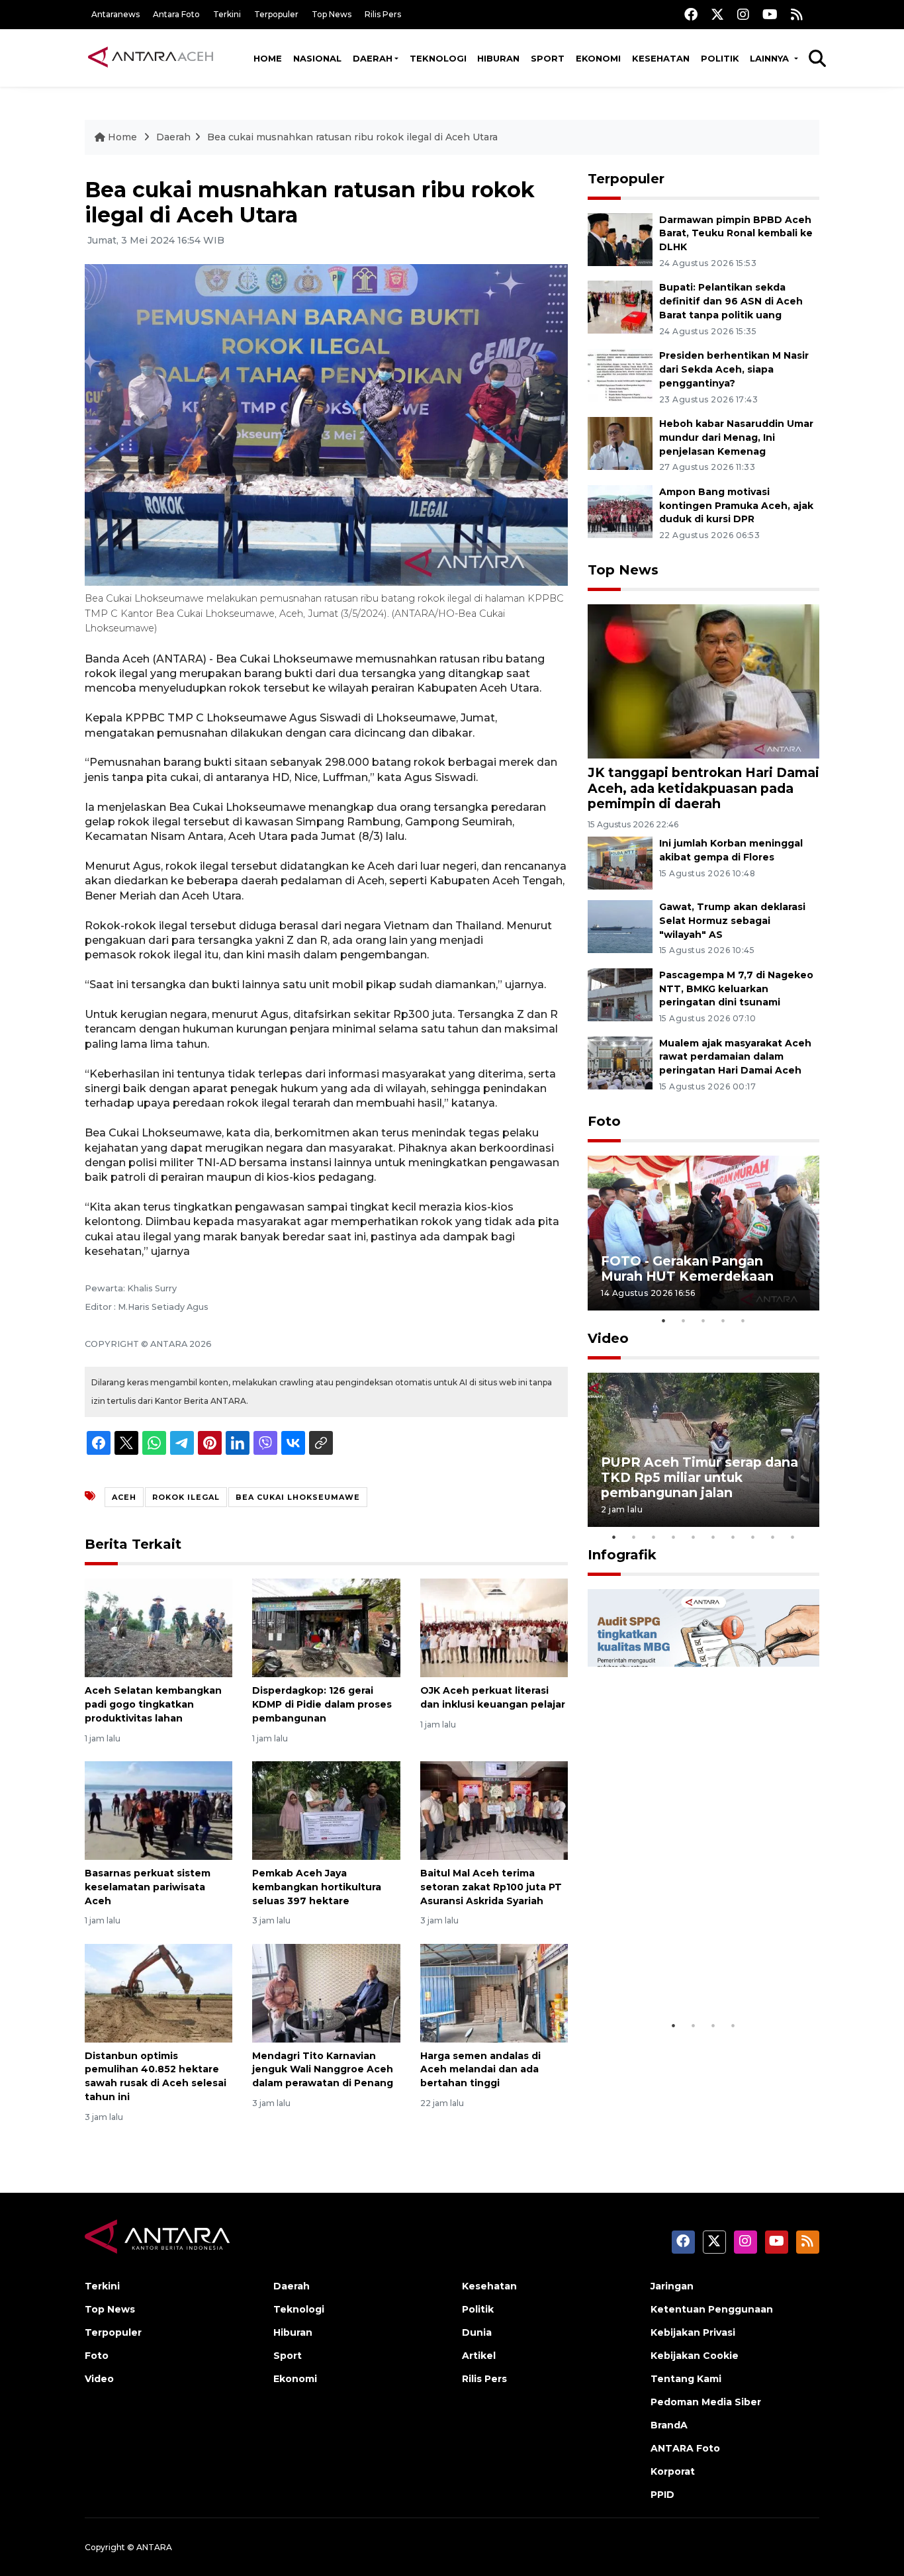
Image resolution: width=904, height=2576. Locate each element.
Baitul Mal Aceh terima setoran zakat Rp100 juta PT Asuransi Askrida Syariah (491, 1887)
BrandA (669, 2425)
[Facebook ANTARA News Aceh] (691, 14)
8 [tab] (753, 1537)
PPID (662, 2495)
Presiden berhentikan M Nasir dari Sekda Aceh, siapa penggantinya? (734, 369)
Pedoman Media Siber (706, 2402)
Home (268, 58)
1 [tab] (664, 1320)
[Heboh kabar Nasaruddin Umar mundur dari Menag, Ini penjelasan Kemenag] (620, 442)
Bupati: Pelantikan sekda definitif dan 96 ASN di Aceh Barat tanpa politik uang (731, 301)
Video (608, 1338)
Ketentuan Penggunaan (712, 2309)
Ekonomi (598, 58)
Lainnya (771, 58)
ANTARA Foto (685, 2448)
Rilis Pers (383, 14)
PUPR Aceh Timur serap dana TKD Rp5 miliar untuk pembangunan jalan (700, 1477)
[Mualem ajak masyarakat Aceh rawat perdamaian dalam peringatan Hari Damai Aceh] (620, 1062)
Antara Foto (176, 14)
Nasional (317, 58)
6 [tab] (713, 1537)
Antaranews (115, 14)
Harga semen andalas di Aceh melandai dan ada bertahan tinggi (480, 2070)
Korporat (673, 2471)
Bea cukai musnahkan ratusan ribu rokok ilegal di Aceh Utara (352, 137)
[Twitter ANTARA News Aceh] (717, 14)
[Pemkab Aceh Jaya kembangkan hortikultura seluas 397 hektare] (326, 1810)
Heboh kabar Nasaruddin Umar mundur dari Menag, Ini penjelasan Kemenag (736, 437)
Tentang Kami (686, 2379)
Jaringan (672, 2286)
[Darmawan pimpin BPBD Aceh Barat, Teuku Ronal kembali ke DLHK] (620, 239)
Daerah (373, 58)
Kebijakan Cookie (695, 2356)
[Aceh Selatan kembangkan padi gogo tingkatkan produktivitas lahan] (158, 1627)
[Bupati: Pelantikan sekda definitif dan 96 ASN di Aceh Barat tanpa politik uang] (620, 307)
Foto (604, 1121)
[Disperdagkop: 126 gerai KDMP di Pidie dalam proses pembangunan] (326, 1627)
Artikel (479, 2356)
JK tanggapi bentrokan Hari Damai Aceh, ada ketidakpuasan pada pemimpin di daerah (703, 788)
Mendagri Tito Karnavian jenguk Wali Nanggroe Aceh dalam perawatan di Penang (323, 2070)
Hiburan (498, 58)
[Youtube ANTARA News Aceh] (770, 14)
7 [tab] (733, 1537)
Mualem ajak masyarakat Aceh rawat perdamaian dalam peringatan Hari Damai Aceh (735, 1057)
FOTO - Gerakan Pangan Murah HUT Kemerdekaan (687, 1268)
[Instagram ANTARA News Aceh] (743, 14)
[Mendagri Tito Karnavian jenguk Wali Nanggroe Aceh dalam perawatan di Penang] (326, 1992)
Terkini (227, 14)
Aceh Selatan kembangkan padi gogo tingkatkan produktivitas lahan (153, 1704)
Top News (332, 14)
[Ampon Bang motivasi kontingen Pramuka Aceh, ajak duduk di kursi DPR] (620, 511)
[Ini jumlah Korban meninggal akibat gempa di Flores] (620, 862)
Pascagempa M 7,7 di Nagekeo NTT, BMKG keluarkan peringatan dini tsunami (736, 989)
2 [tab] (684, 1320)
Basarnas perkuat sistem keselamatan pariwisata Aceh (148, 1887)
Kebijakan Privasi (693, 2332)
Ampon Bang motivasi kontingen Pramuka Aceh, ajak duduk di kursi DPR (736, 506)
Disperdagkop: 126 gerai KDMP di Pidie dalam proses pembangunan (322, 1704)
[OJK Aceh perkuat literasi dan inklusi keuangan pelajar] (494, 1627)
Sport (548, 58)
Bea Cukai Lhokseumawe (298, 1497)
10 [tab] (793, 1537)
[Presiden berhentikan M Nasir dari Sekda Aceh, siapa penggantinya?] (620, 374)
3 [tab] (703, 1320)
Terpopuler (276, 14)
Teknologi (438, 58)
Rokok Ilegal (186, 1497)
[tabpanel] (703, 1233)
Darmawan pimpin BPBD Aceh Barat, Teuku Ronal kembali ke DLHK (736, 234)
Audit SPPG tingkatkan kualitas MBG (678, 1972)
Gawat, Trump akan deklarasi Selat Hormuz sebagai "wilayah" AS (732, 921)
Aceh (124, 1497)
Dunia (477, 2332)
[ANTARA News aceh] (151, 58)
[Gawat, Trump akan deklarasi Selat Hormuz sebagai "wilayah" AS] (620, 926)
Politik (720, 58)
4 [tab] (723, 1320)
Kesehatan (661, 58)
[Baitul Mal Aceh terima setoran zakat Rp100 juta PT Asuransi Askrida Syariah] (494, 1810)
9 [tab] (773, 1537)
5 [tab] (743, 1320)
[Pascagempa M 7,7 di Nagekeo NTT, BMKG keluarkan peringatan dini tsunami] (620, 994)
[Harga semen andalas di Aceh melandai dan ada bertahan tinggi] (494, 1992)
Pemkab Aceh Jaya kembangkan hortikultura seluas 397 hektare (317, 1887)
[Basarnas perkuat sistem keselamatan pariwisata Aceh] (158, 1810)
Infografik (622, 1555)
